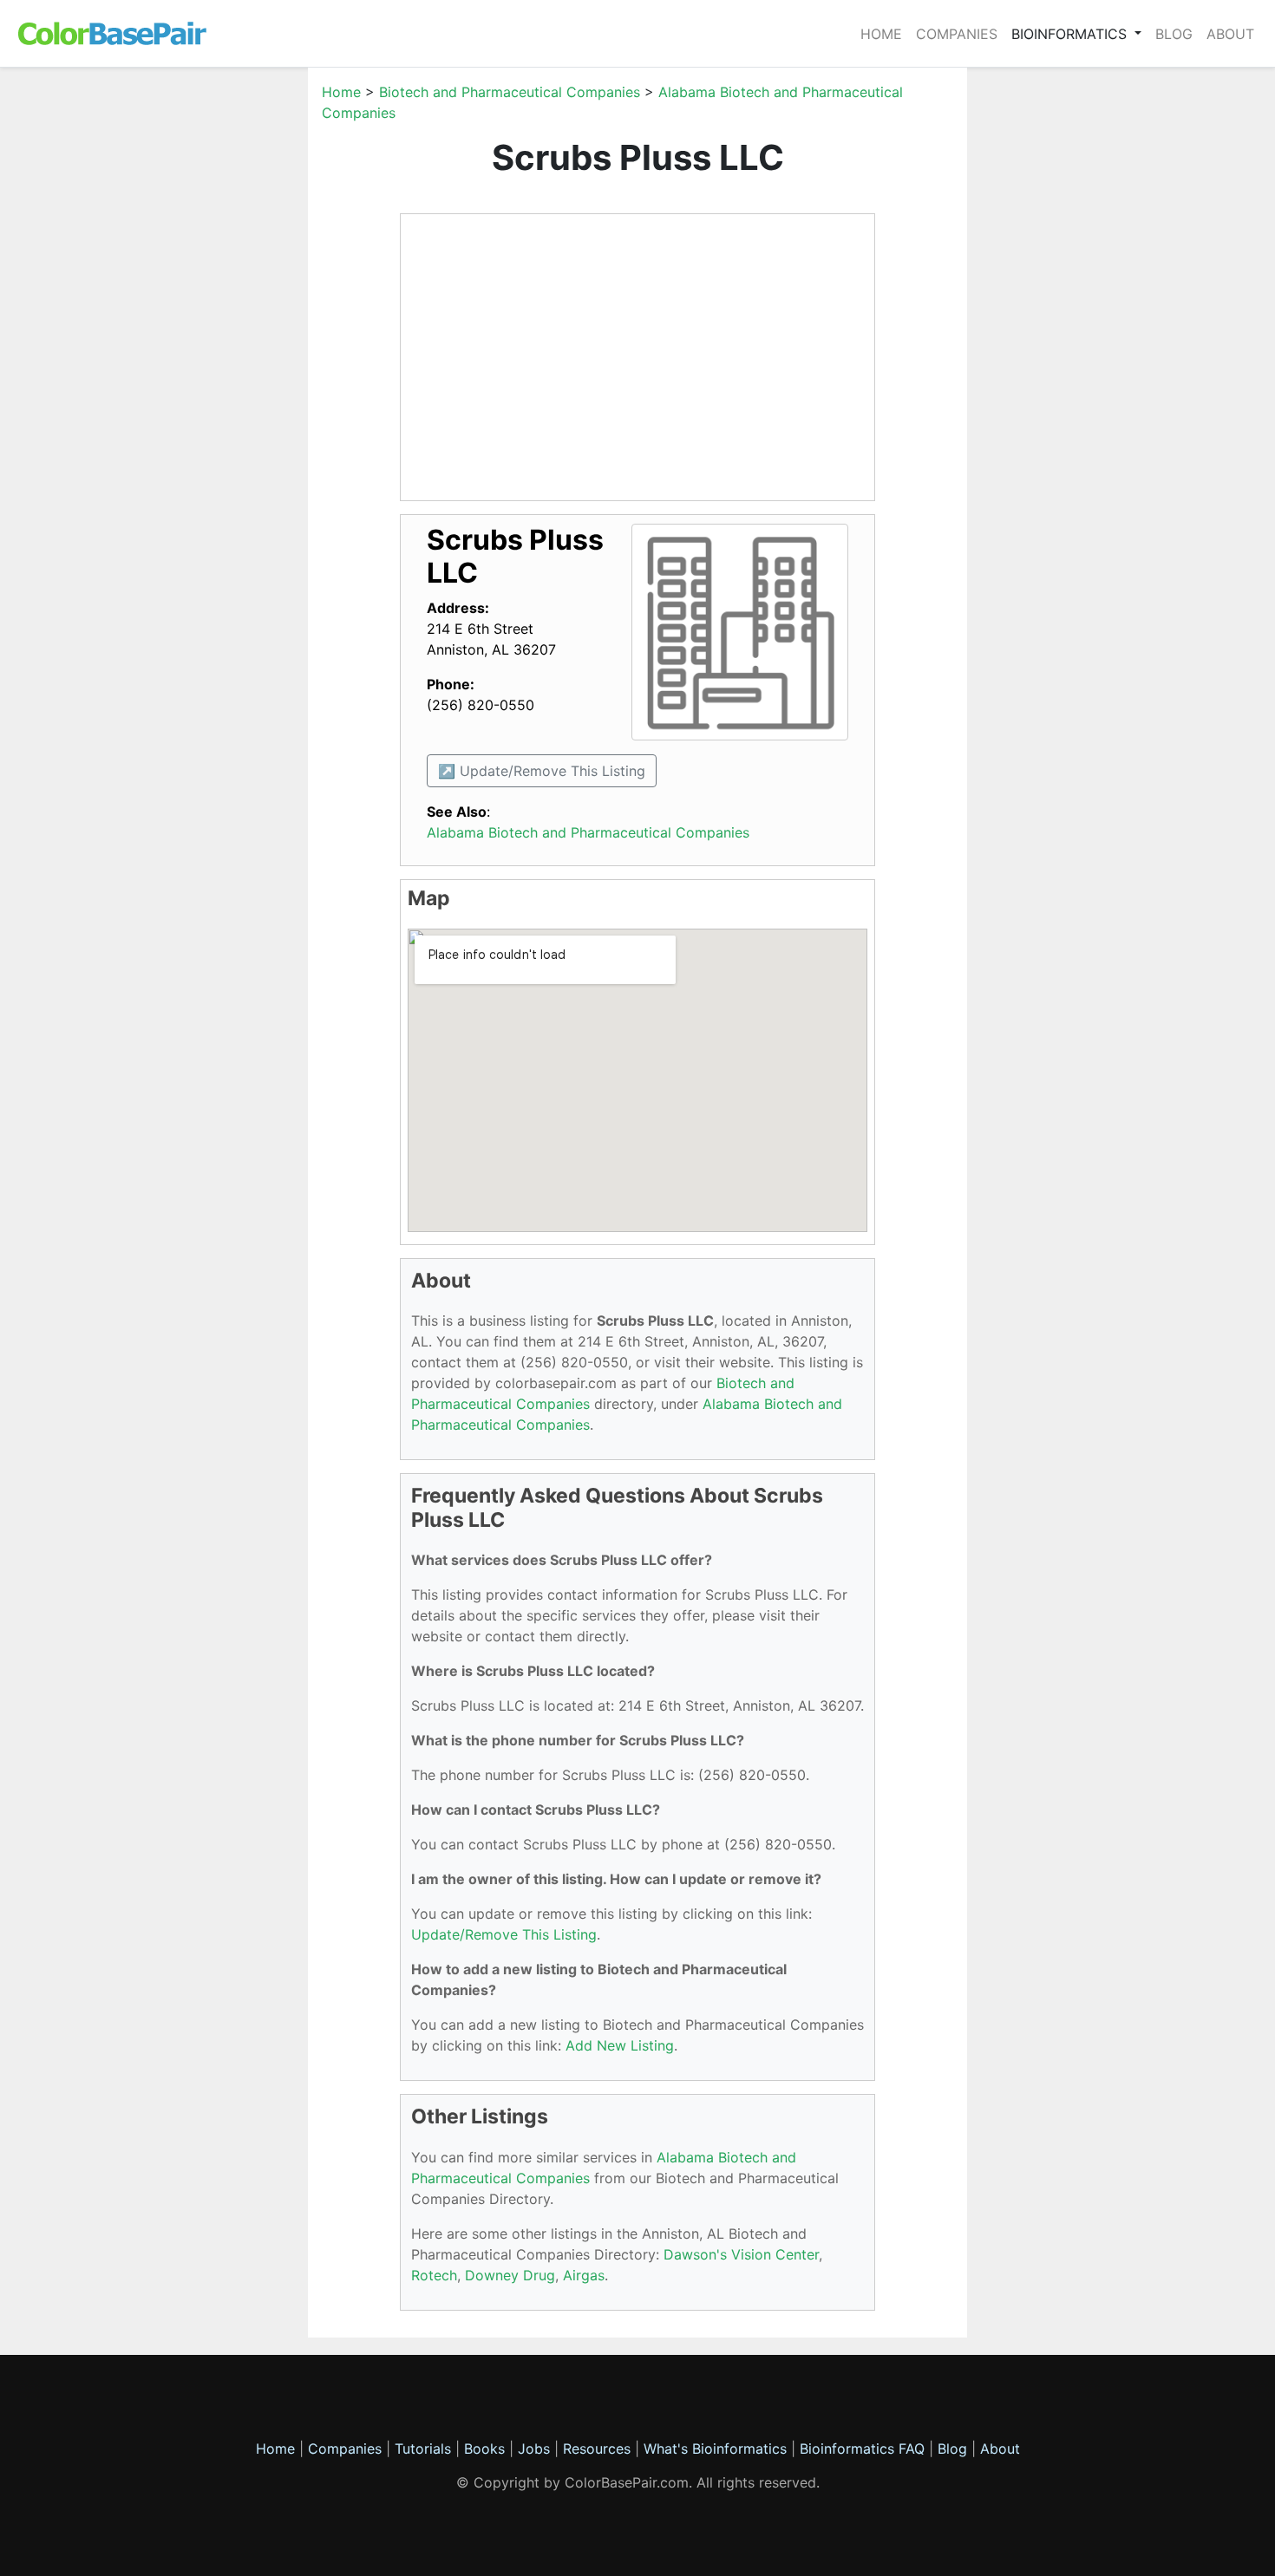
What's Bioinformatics (715, 2449)
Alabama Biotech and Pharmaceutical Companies (588, 832)
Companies (957, 34)
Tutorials (423, 2449)
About (1230, 34)
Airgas (584, 2275)
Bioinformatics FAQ (864, 2449)
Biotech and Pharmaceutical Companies (510, 92)
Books (484, 2449)
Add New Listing (620, 2045)
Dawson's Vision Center (741, 2254)
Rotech (434, 2275)
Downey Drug (510, 2275)
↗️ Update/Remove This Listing (542, 771)
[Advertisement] (226, 342)
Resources (597, 2449)
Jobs (534, 2449)
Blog (1174, 34)
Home (881, 34)
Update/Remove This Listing (504, 1934)
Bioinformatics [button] (1071, 34)
